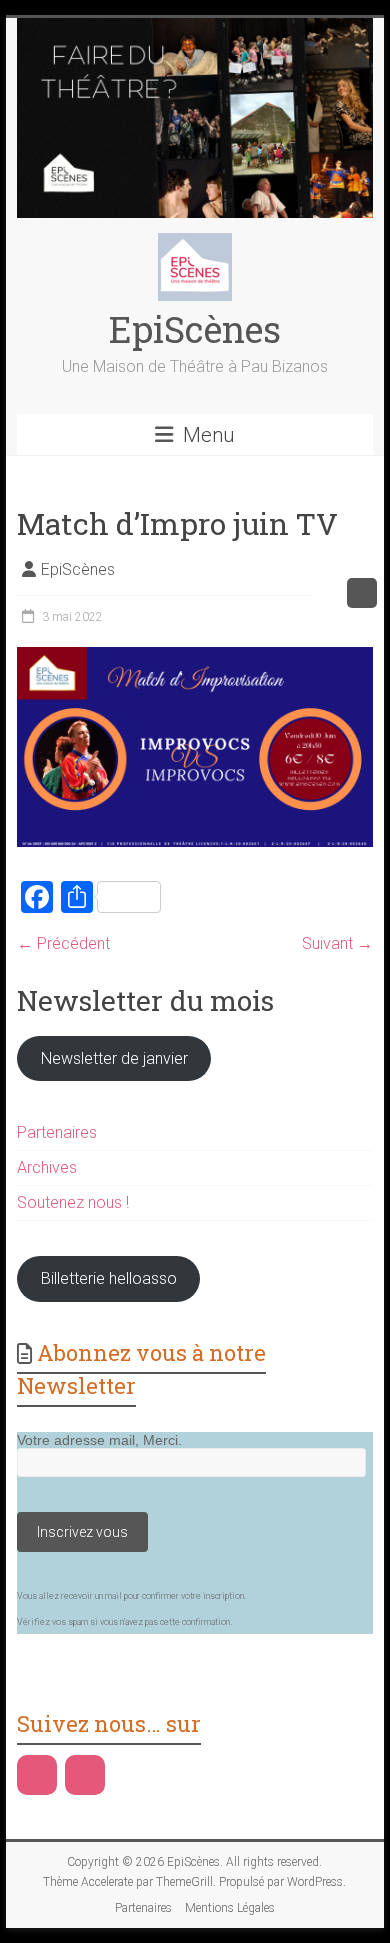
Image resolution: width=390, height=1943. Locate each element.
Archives (47, 1167)
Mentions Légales (230, 1908)
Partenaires (57, 1132)
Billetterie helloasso (109, 1278)
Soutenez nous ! (73, 1202)
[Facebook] (37, 1775)
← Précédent (63, 943)
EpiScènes (195, 329)
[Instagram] (85, 1775)
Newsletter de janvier (114, 1058)
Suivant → (337, 943)
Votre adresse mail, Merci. (99, 1440)
